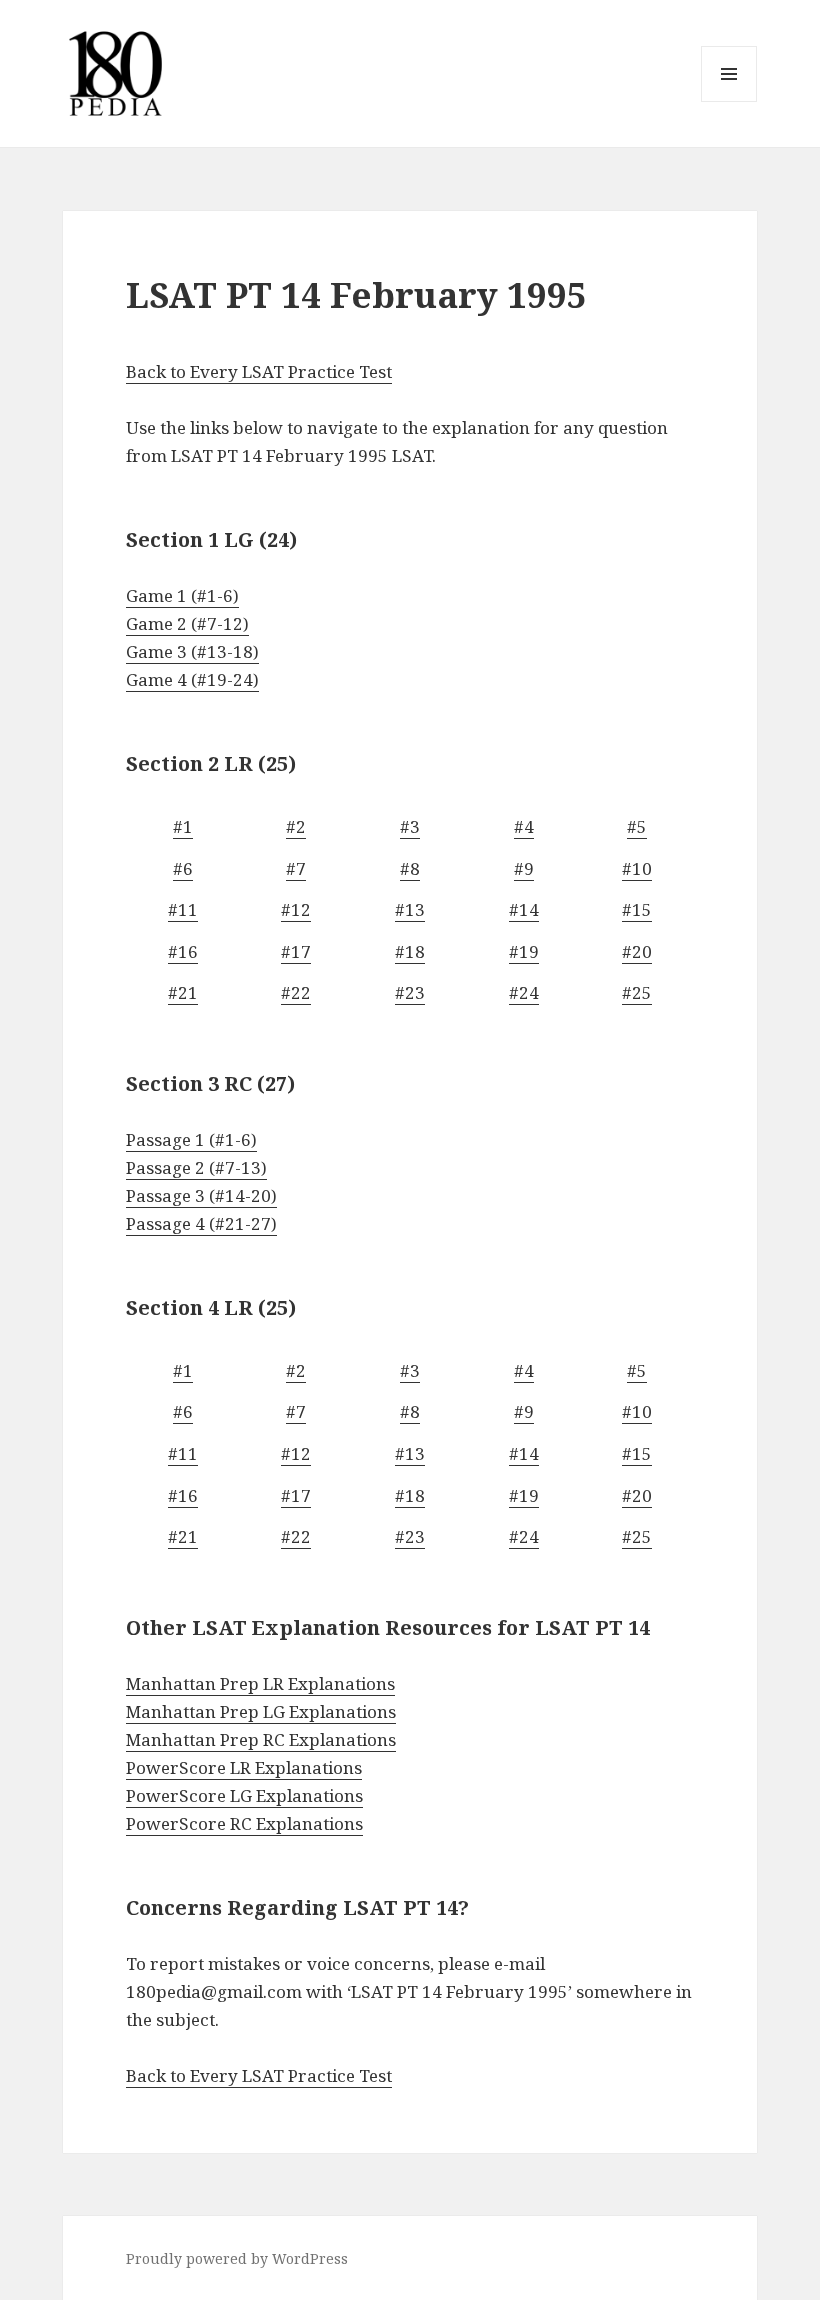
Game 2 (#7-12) (187, 623)
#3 (410, 826)
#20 (637, 951)
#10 (637, 868)
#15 (637, 909)
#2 (296, 826)
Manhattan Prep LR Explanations (260, 1683)
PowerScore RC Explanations (244, 1823)
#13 (410, 909)
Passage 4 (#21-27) (201, 1223)
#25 (637, 992)
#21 (183, 992)
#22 (296, 992)
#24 (524, 992)
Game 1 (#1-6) (182, 595)
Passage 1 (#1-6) (191, 1139)
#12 (296, 909)
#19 (524, 951)
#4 (524, 826)
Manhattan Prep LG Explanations (261, 1711)
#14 (524, 909)
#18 (410, 951)
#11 (183, 909)
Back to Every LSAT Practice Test (259, 371)
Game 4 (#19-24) (192, 679)
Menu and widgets (729, 101)
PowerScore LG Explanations (244, 1795)
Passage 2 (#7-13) (196, 1167)
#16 (183, 951)
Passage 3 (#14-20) (201, 1195)
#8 (410, 868)
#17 (296, 951)
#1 (183, 826)
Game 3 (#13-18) (192, 651)
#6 (183, 868)
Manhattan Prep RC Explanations (261, 1739)
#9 (524, 868)
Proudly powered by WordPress (237, 2258)
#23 (410, 992)
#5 (637, 826)
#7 (296, 868)
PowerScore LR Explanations (244, 1767)
